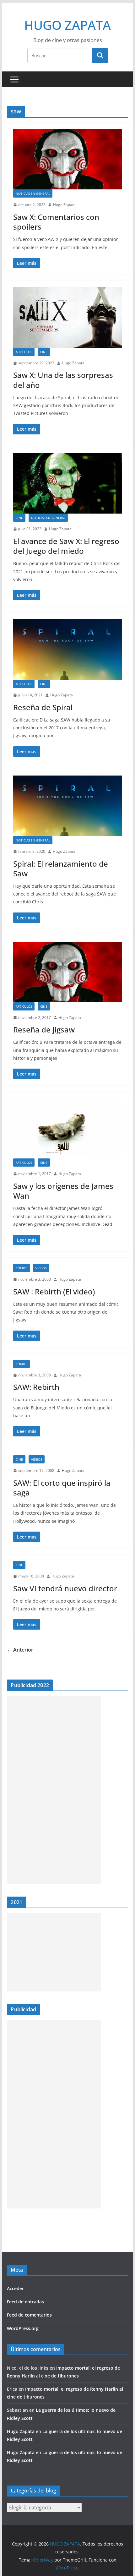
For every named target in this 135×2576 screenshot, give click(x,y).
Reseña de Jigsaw (44, 1029)
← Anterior (20, 1650)
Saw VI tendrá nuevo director (65, 1588)
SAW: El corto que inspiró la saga (62, 1488)
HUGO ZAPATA (67, 25)
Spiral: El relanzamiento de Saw (61, 869)
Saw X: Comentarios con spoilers (56, 222)
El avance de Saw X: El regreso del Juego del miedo (66, 546)
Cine (44, 352)
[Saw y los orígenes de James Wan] (67, 1128)
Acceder (15, 2288)
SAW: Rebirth (36, 1387)
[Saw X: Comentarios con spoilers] (67, 159)
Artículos (24, 352)
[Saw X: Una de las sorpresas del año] (67, 317)
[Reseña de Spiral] (67, 649)
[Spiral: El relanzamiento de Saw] (67, 806)
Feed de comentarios (29, 2315)
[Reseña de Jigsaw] (67, 972)
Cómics (22, 1268)
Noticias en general (33, 193)
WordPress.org (23, 2328)
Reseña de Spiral (43, 707)
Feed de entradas (25, 2302)
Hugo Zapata (64, 205)
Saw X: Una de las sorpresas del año (63, 380)
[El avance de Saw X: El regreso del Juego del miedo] (67, 484)
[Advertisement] (54, 1790)
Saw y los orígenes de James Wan (63, 1191)
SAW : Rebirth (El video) (54, 1291)
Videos (41, 1268)
